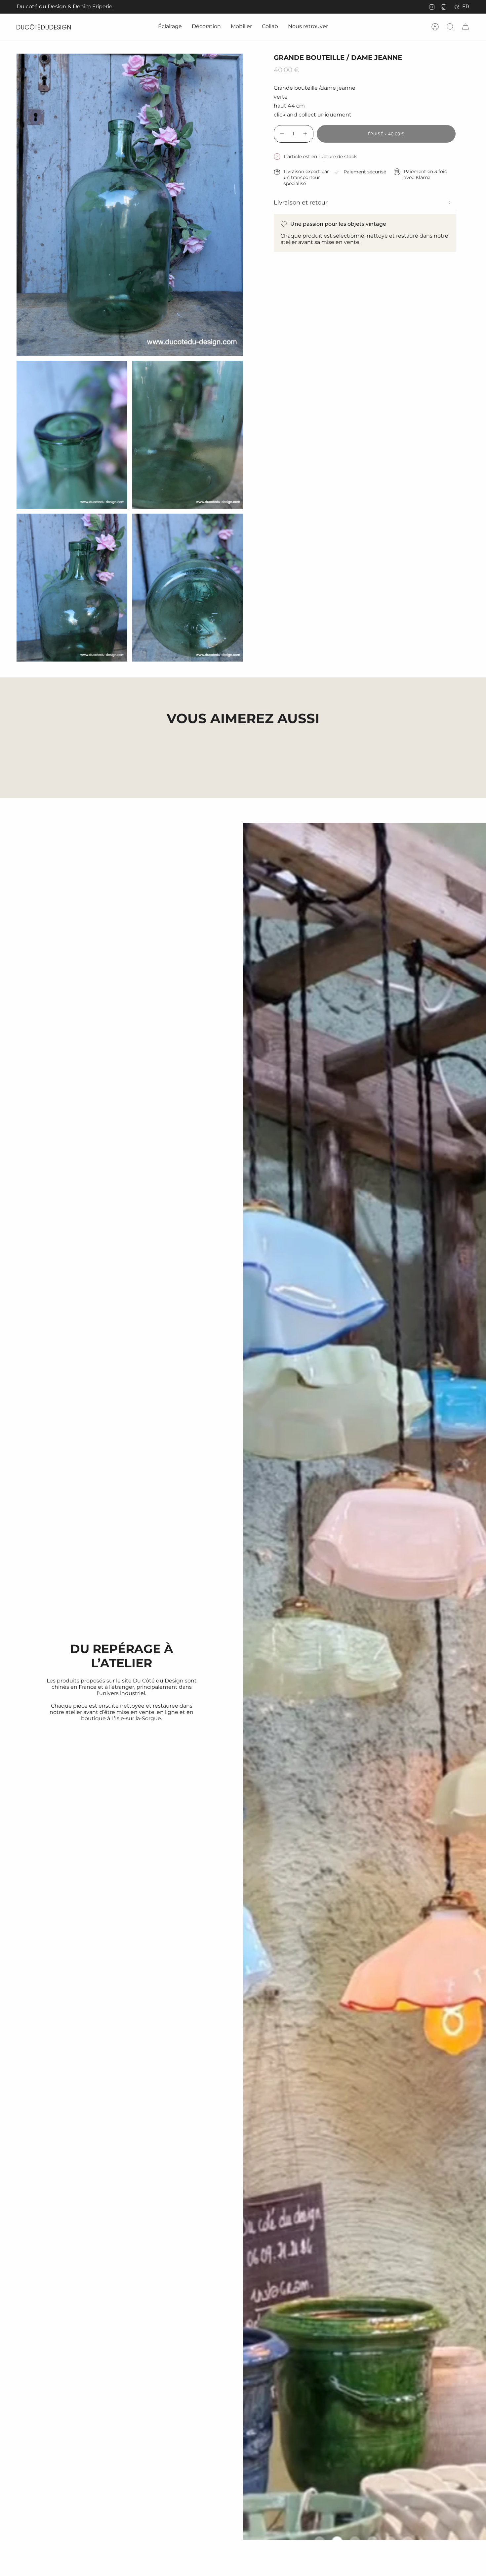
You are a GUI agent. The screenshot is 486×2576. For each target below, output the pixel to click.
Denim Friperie (93, 6)
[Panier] (466, 27)
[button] (170, 27)
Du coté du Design (41, 6)
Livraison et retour (301, 203)
